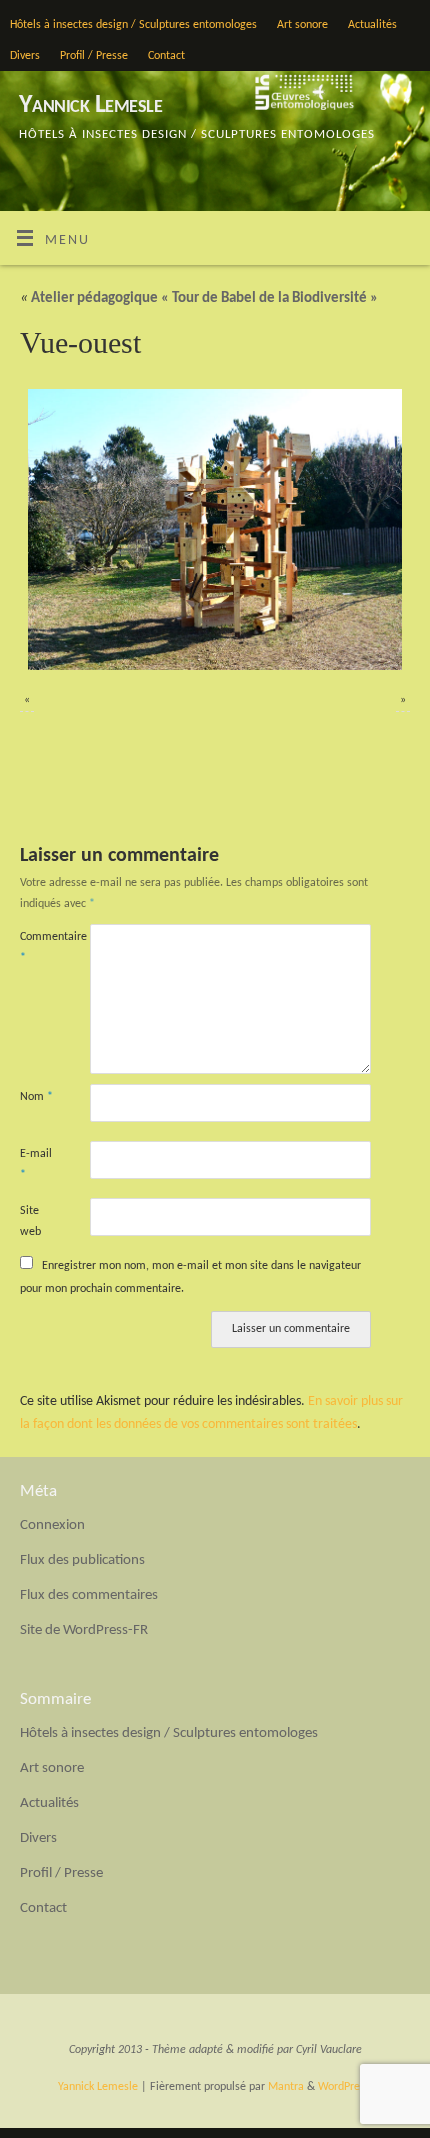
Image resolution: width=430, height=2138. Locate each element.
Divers (25, 56)
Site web (30, 1221)
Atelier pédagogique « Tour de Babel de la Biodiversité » (199, 298)
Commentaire (37, 947)
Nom (36, 1097)
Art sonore (302, 25)
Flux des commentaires (89, 1595)
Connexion (52, 1525)
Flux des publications (82, 1560)
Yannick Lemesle (90, 105)
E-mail (36, 1164)
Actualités (372, 25)
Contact (166, 56)
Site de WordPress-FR (84, 1630)
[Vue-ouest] (215, 529)
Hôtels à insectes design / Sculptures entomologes (133, 25)
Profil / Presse (94, 56)
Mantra (286, 2087)
